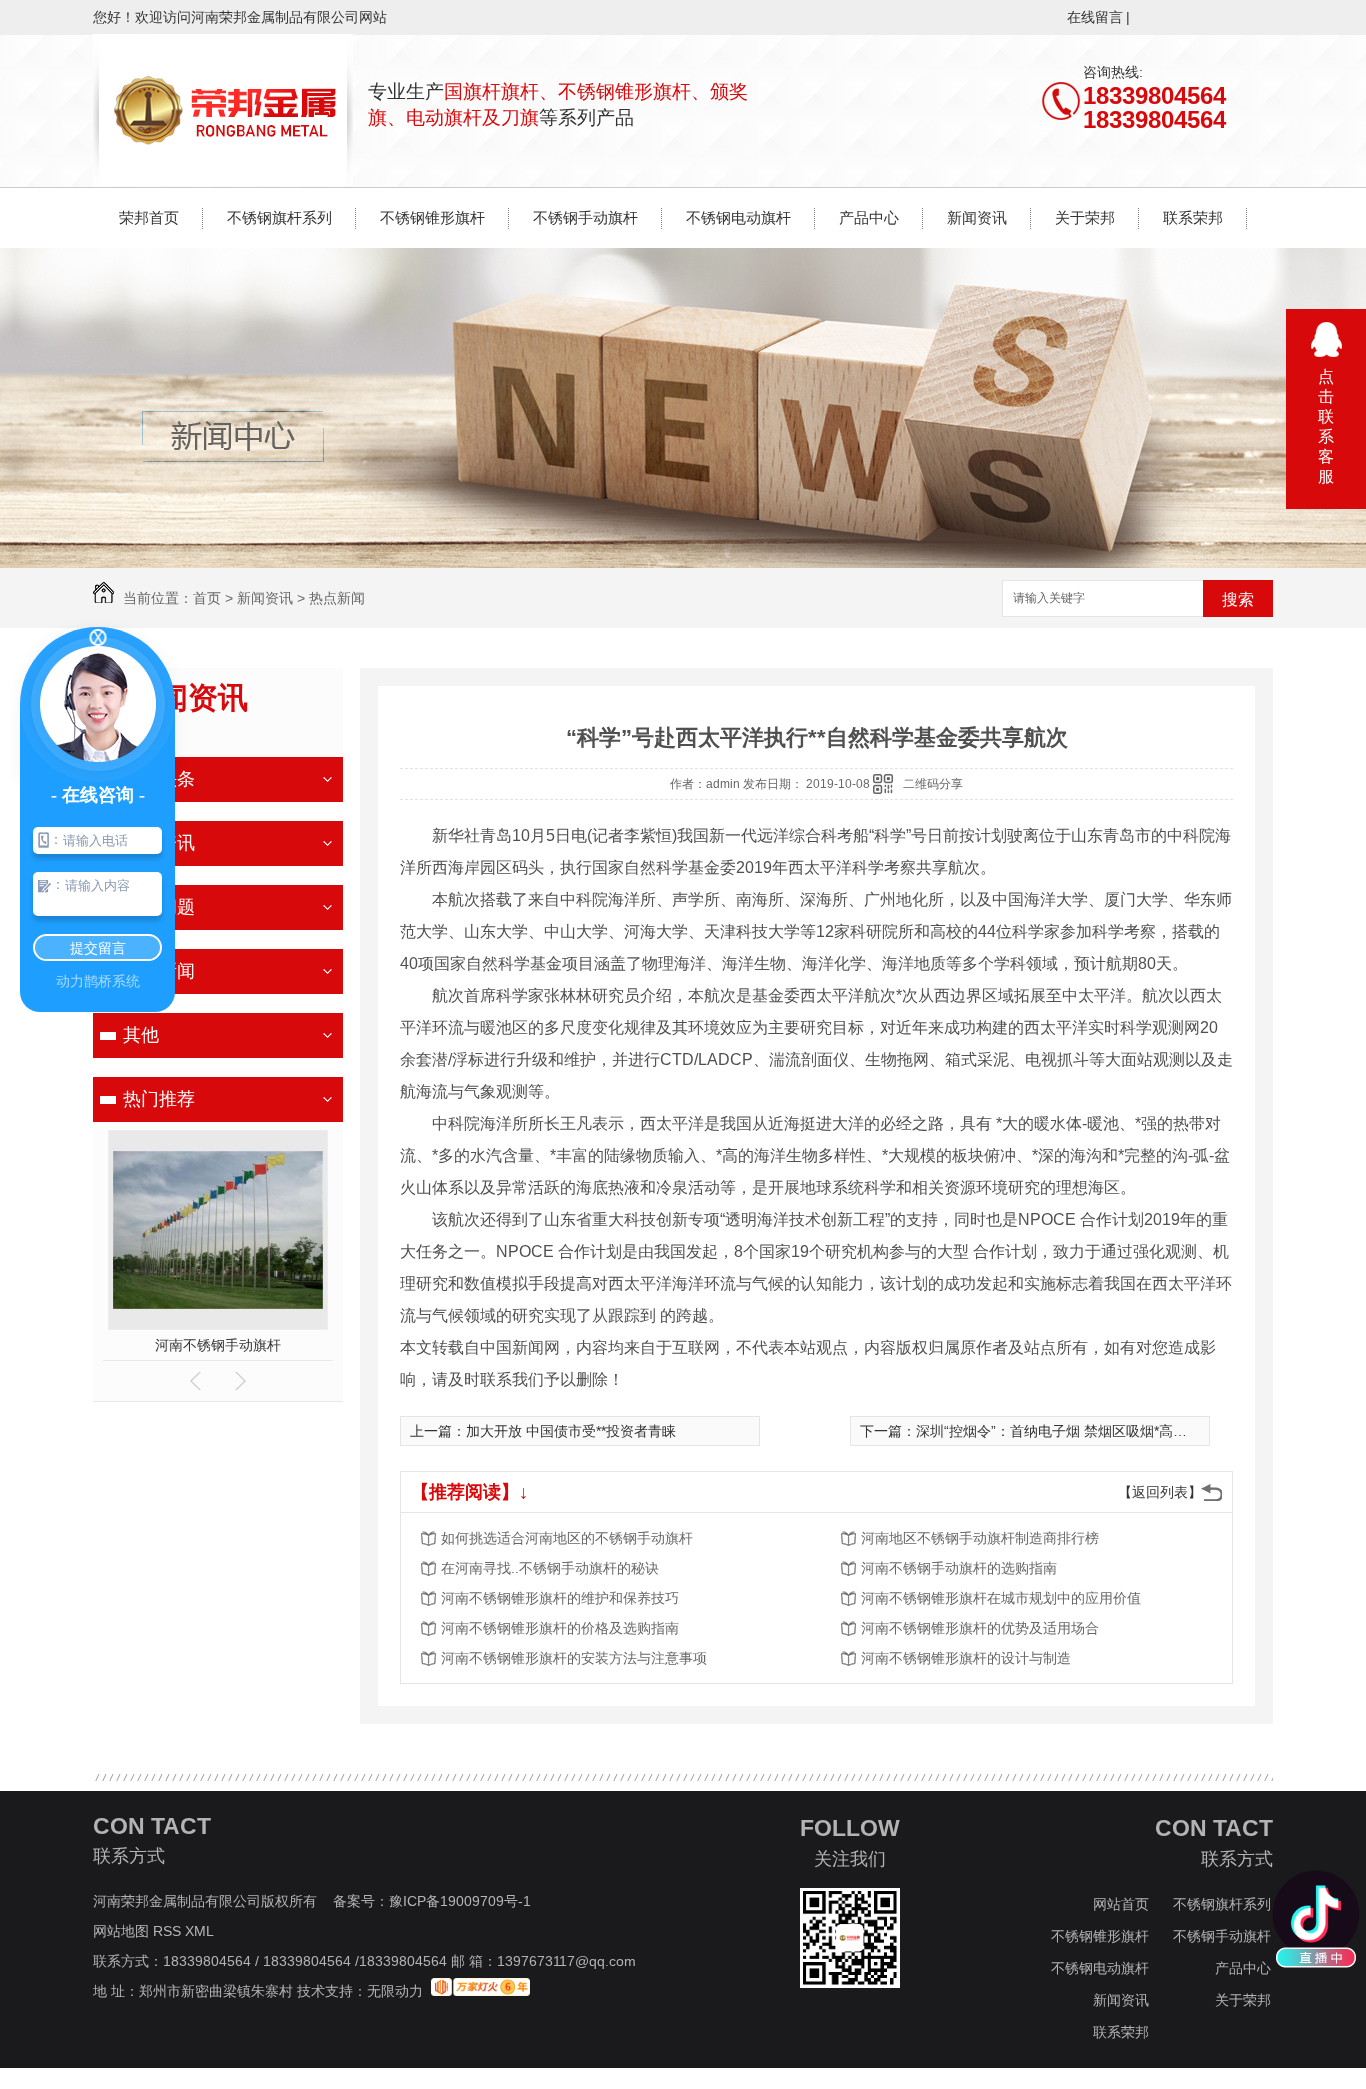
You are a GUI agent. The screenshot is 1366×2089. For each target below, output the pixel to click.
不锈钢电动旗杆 (738, 217)
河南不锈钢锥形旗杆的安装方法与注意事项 (574, 1658)
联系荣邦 (1193, 217)
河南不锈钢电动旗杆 (218, 1345)
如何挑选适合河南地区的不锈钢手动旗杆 (567, 1538)
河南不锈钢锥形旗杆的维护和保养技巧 (560, 1598)
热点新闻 (337, 598)
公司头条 (159, 779)
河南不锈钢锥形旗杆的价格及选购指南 (560, 1628)
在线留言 (1095, 17)
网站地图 (121, 1931)
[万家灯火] (480, 1991)
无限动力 (395, 1991)
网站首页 (1121, 1904)
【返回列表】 (1160, 1492)
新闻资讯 (977, 217)
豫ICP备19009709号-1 (460, 1901)
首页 (207, 598)
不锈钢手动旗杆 (585, 217)
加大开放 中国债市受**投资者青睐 (571, 1431)
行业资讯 (159, 843)
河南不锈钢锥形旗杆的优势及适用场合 (980, 1628)
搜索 (1238, 599)
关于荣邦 (1085, 217)
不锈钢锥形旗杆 (432, 217)
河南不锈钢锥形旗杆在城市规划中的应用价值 (1001, 1598)
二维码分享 (933, 784)
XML (201, 1931)
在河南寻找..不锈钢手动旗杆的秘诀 (550, 1568)
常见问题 (159, 907)
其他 (141, 1035)
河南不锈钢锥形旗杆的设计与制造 (966, 1658)
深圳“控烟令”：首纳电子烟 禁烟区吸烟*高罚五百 (1065, 1431)
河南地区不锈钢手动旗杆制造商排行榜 (980, 1538)
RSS (169, 1931)
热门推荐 (159, 1099)
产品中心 (869, 217)
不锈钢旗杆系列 (279, 217)
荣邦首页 (149, 217)
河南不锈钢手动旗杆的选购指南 (959, 1568)
